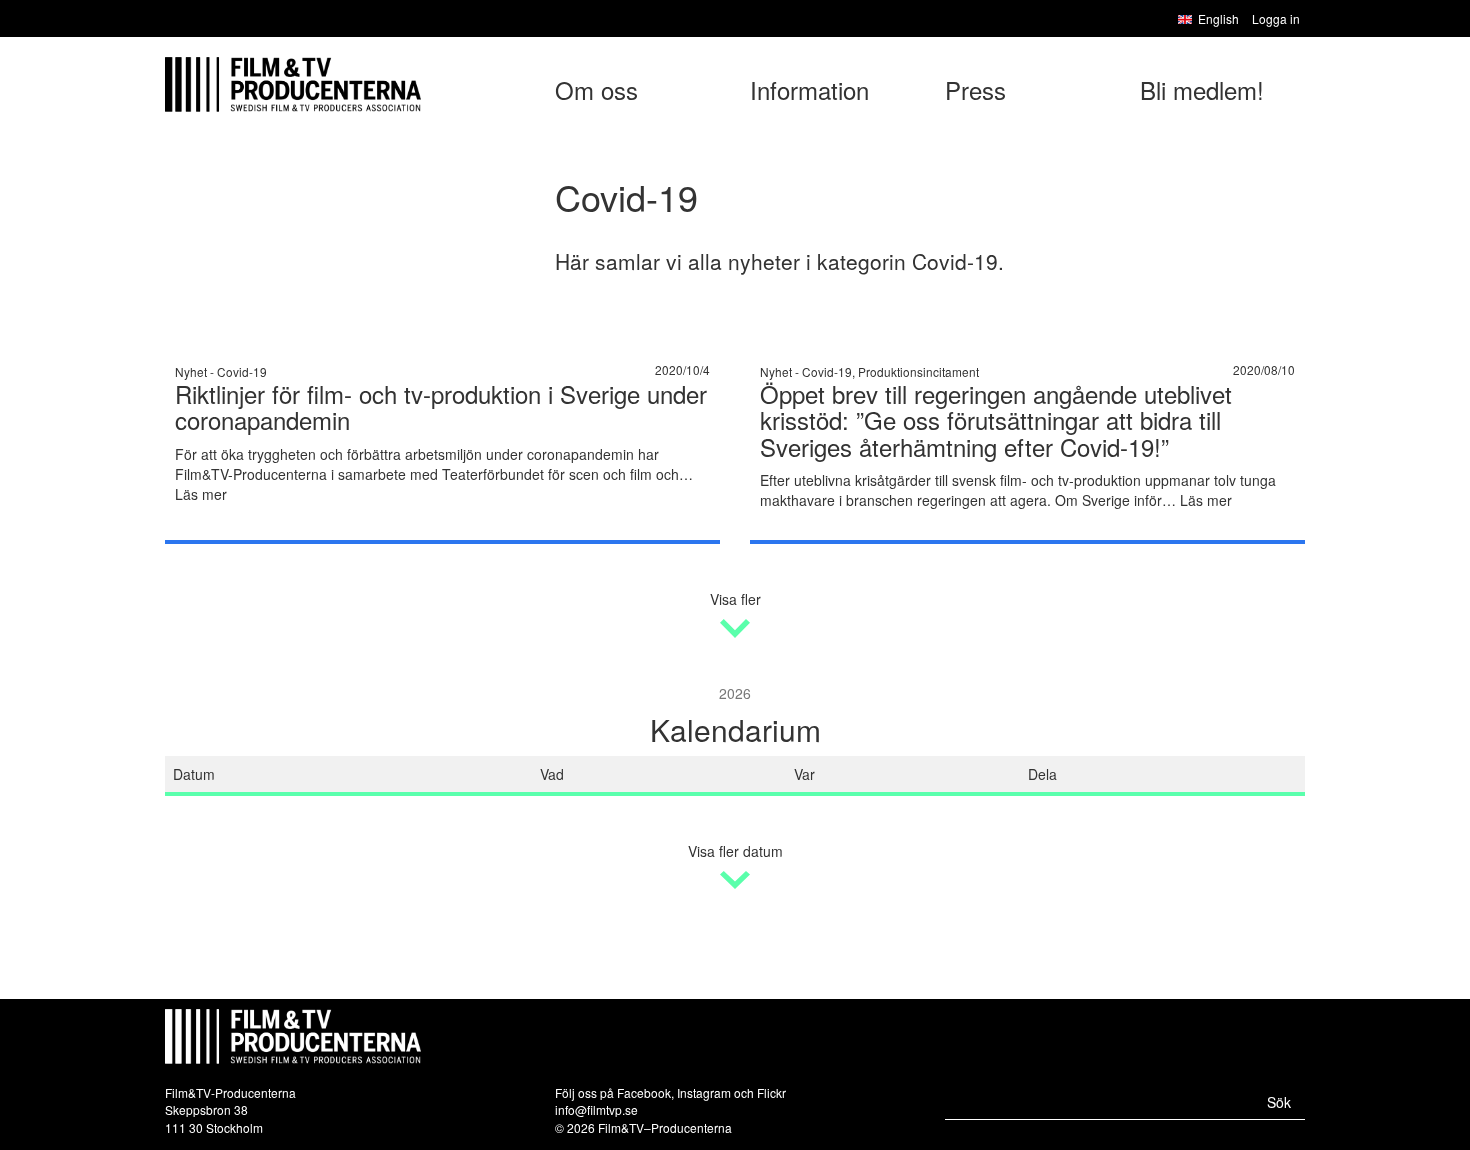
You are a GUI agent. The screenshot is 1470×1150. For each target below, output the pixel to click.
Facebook (644, 1092)
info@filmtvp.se (596, 1109)
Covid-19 (242, 371)
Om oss (596, 89)
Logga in (1276, 18)
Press (975, 89)
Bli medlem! (1202, 89)
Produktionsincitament (918, 371)
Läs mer (201, 494)
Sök (1279, 1102)
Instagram (704, 1092)
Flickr (771, 1092)
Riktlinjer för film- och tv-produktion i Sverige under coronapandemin (441, 406)
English (1218, 18)
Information (809, 89)
